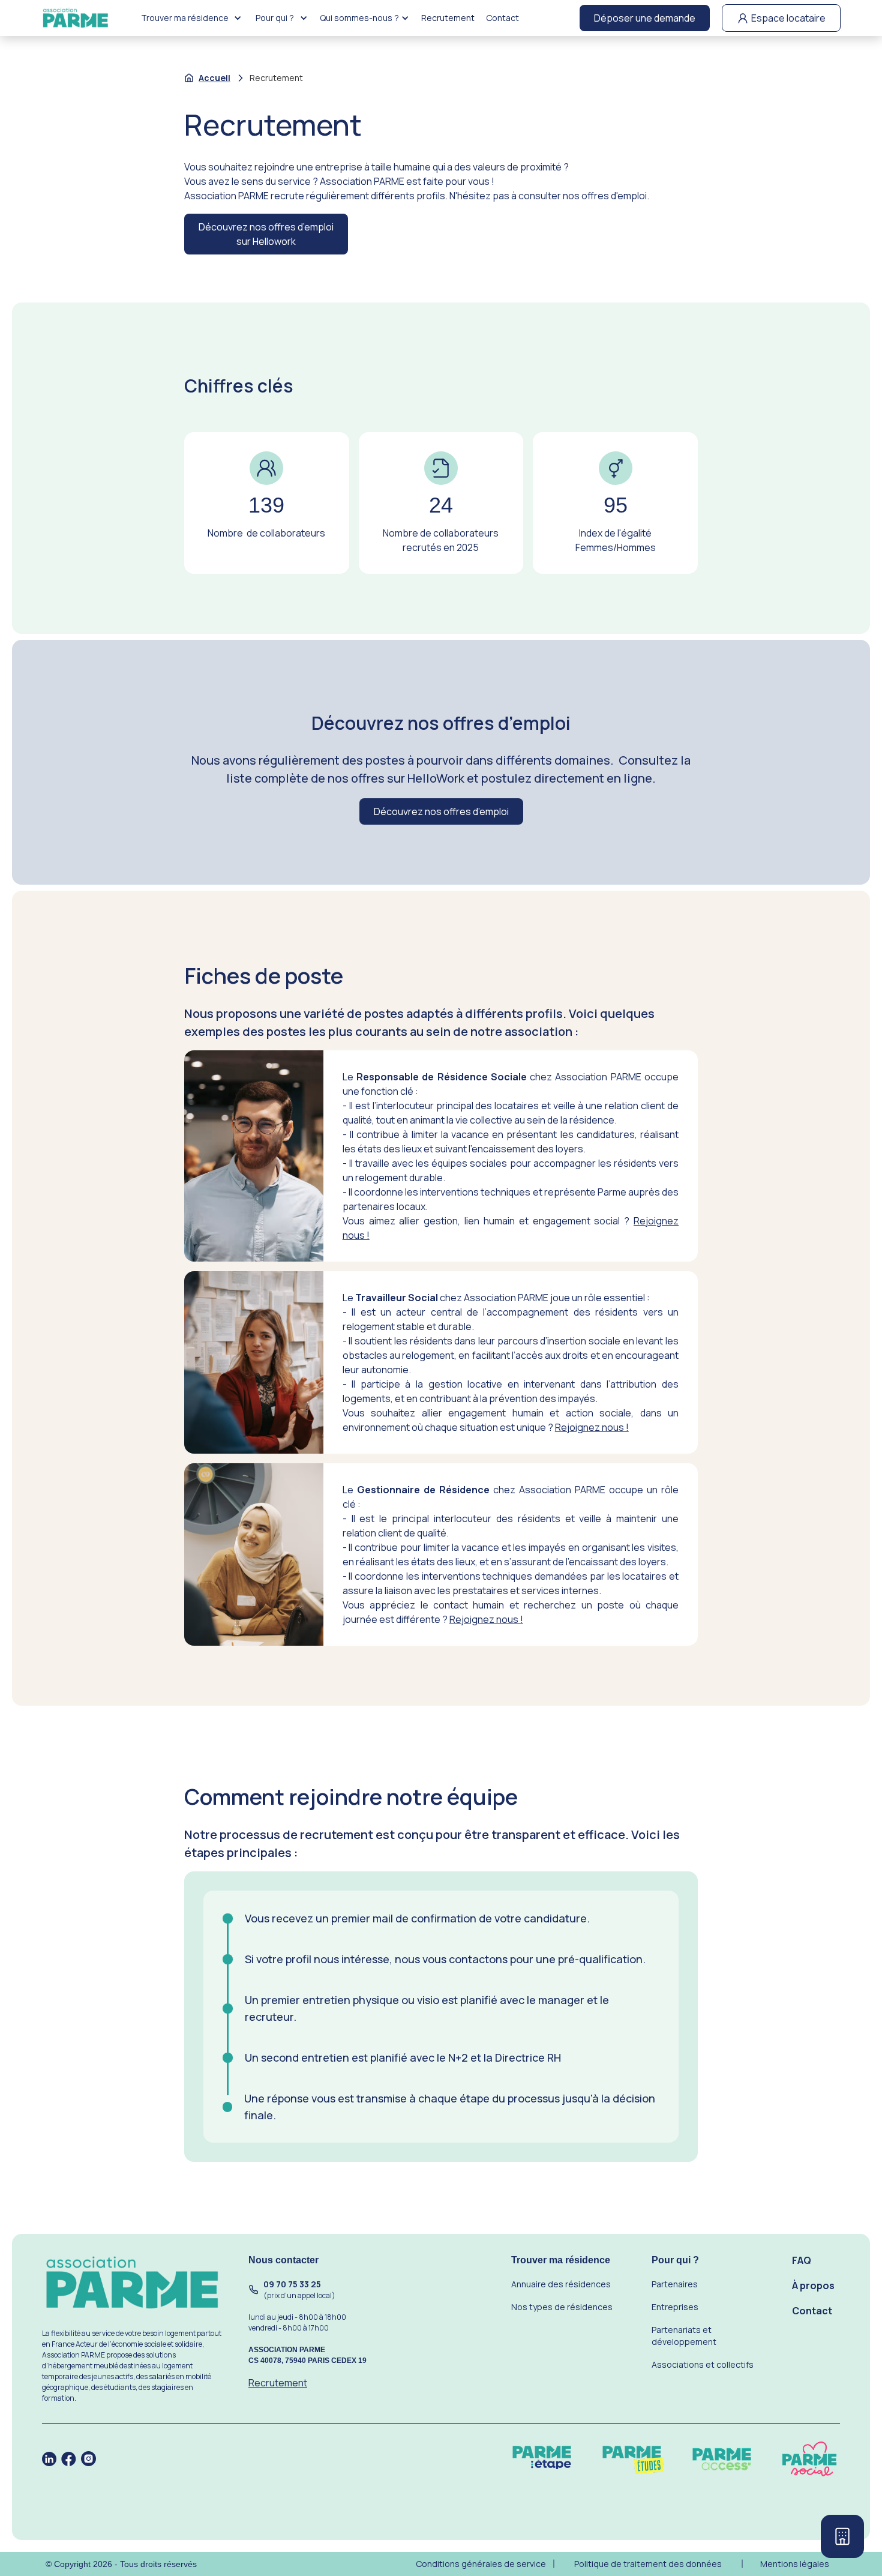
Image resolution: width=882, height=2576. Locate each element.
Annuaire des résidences (561, 2284)
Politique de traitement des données (648, 2564)
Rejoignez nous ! (592, 1427)
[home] (76, 18)
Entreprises (675, 2307)
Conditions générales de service (481, 2564)
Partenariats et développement (684, 2336)
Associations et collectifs (703, 2364)
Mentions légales (795, 2564)
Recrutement (447, 18)
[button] (191, 18)
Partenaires (675, 2284)
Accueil (214, 78)
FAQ (802, 2260)
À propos (813, 2286)
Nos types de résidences (562, 2307)
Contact (502, 18)
